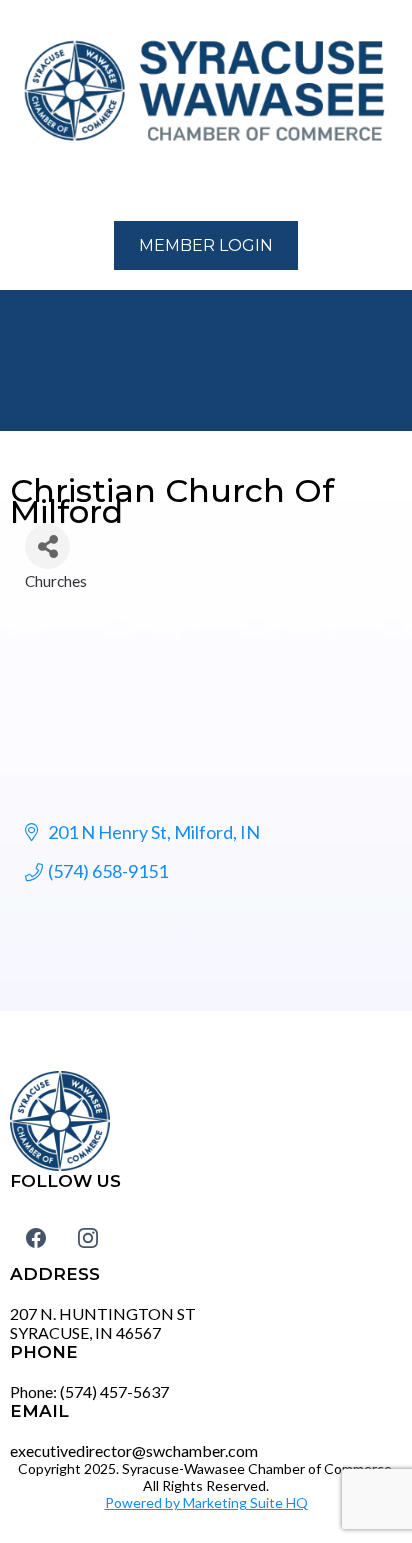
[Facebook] (36, 1237)
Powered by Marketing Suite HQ (206, 1502)
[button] (21, 185)
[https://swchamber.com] (206, 92)
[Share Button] (47, 546)
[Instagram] (88, 1237)
